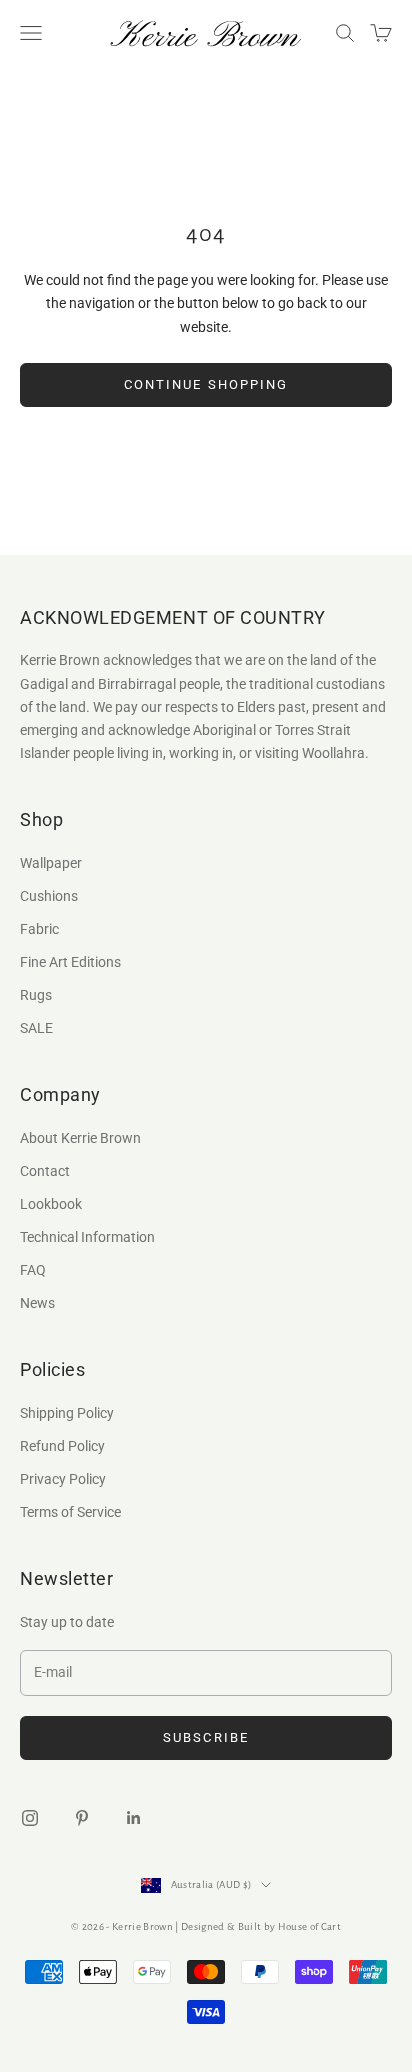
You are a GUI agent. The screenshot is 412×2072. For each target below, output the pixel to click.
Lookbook (51, 1204)
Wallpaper (51, 863)
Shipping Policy (67, 1413)
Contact (45, 1171)
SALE (36, 1028)
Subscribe (206, 1737)
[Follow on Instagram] (30, 1818)
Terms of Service (70, 1512)
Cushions (49, 896)
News (37, 1303)
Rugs (36, 995)
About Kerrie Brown (80, 1138)
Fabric (39, 929)
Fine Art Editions (70, 962)
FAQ (33, 1270)
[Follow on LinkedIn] (134, 1818)
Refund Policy (62, 1446)
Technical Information (87, 1237)
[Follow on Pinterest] (82, 1818)
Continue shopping (206, 384)
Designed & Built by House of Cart (261, 1926)
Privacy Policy (63, 1479)
